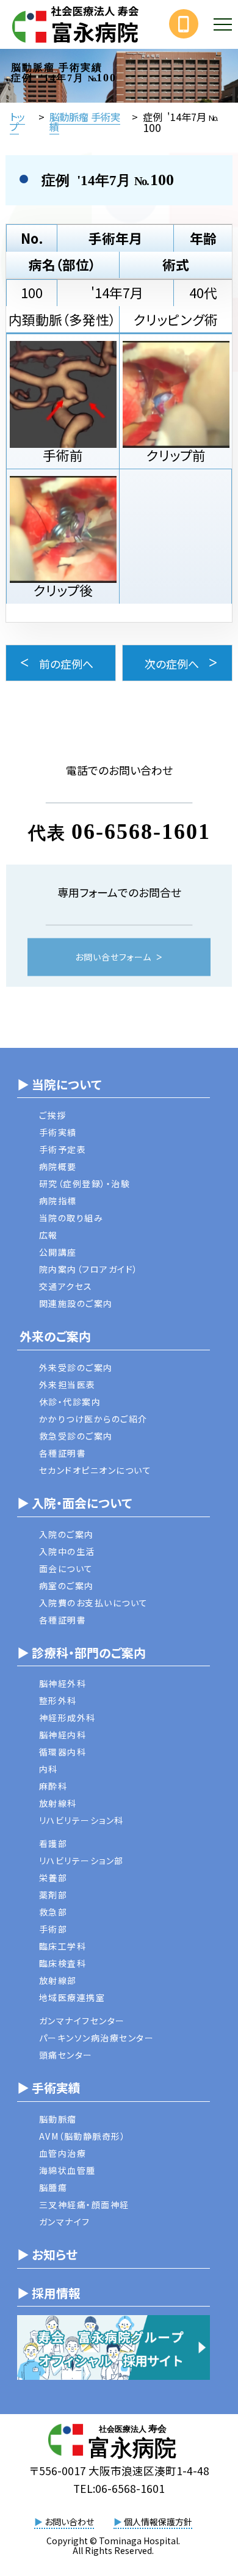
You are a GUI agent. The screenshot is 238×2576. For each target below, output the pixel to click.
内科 (49, 1769)
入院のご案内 (67, 1534)
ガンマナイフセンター (82, 2021)
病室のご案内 (67, 1586)
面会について (66, 1568)
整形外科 (58, 1700)
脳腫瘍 (53, 2187)
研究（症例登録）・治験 (85, 1184)
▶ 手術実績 (49, 2088)
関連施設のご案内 (76, 1303)
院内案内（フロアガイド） (89, 1269)
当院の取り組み (71, 1218)
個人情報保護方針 (153, 2522)
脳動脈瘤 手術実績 (85, 122)
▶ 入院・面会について (74, 1503)
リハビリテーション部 (81, 1861)
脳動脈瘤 (58, 2119)
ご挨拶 (53, 1115)
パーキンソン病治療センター (97, 2038)
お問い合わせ (64, 2522)
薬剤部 (53, 1895)
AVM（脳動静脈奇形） (83, 2136)
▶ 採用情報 (49, 2293)
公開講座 (58, 1252)
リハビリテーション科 (81, 1820)
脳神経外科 (63, 1683)
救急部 (53, 1912)
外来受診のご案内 (76, 1367)
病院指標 (58, 1201)
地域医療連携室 (72, 1997)
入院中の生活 (67, 1551)
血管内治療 (63, 2153)
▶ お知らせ (47, 2254)
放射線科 (58, 1803)
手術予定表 (63, 1149)
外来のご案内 (54, 1336)
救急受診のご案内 (76, 1436)
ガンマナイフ (65, 2222)
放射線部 (58, 1980)
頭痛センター (66, 2055)
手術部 (53, 1929)
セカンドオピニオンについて (96, 1470)
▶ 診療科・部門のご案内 (81, 1652)
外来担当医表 (67, 1385)
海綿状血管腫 (67, 2170)
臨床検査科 (63, 1963)
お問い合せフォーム (113, 957)
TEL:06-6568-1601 (119, 2488)
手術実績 (58, 1132)
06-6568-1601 (141, 831)
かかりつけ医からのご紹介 (93, 1419)
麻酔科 (53, 1786)
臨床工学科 (63, 1946)
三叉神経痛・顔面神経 (84, 2205)
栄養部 (53, 1878)
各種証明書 (63, 1453)
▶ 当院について (59, 1084)
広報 (49, 1235)
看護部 (53, 1843)
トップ (17, 122)
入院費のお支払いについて (94, 1603)
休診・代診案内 (70, 1402)
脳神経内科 (63, 1735)
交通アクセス (66, 1286)
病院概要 (58, 1166)
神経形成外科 (67, 1718)
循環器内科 (63, 1752)
